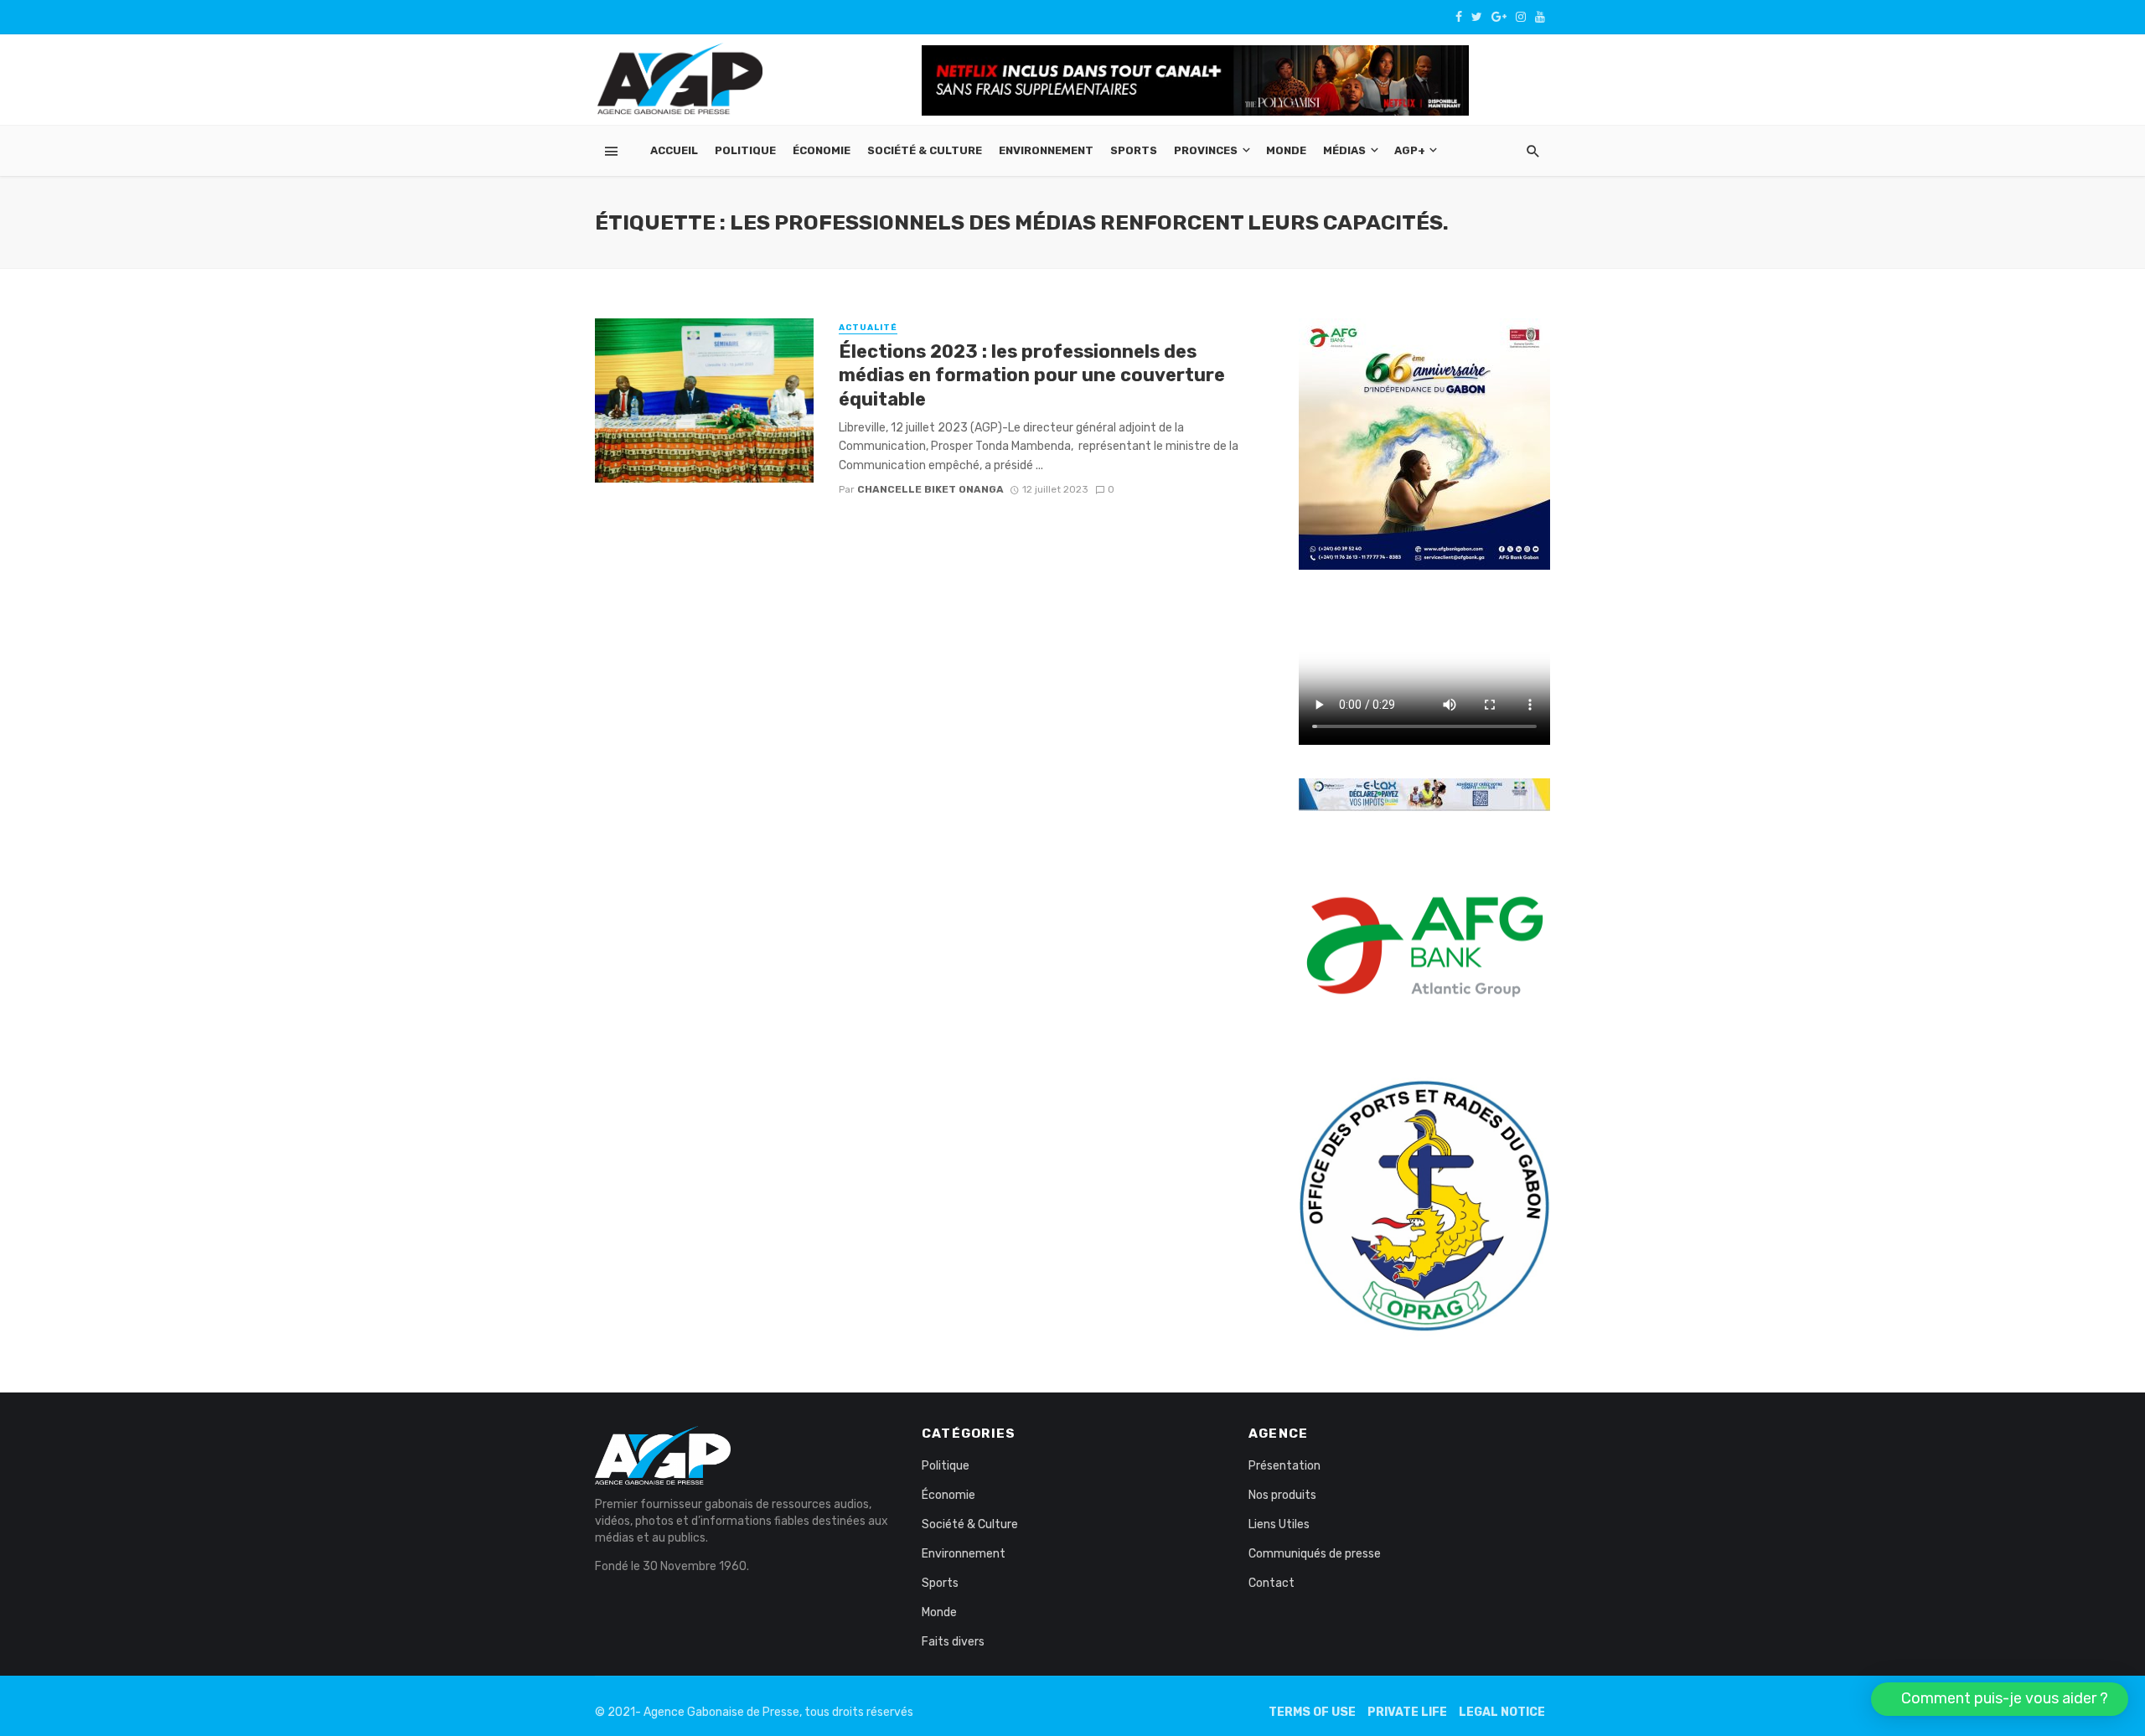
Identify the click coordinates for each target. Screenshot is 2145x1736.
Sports (1134, 150)
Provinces (1206, 150)
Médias (1344, 150)
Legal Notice (1502, 1712)
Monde (1286, 150)
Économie (822, 150)
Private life (1407, 1712)
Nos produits (1282, 1495)
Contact (1271, 1583)
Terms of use (1312, 1712)
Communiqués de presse (1315, 1554)
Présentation (1284, 1466)
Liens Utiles (1279, 1524)
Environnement (1046, 150)
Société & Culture (925, 150)
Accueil (674, 150)
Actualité (868, 328)
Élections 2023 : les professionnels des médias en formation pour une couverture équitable (1032, 375)
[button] (2000, 1699)
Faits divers (953, 1642)
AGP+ (1410, 150)
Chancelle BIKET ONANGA (930, 489)
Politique (745, 150)
